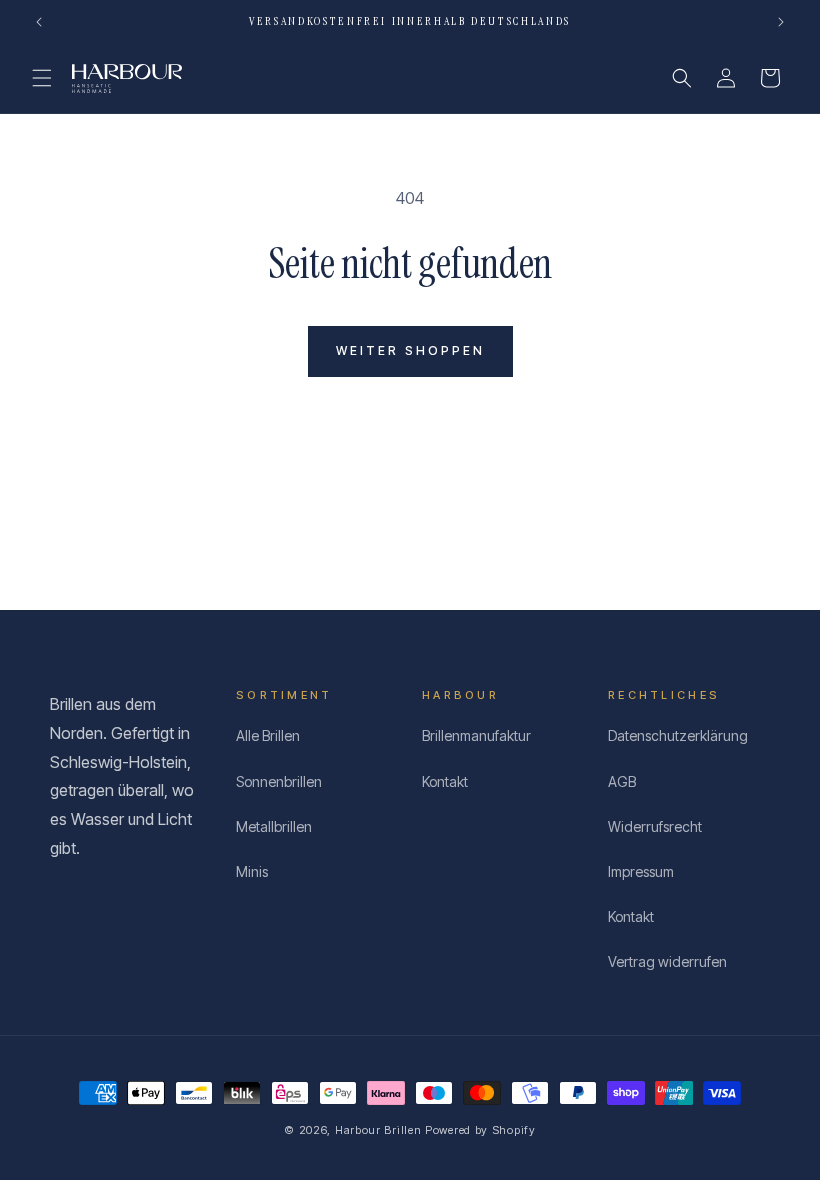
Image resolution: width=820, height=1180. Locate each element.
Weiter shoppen (410, 350)
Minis (252, 871)
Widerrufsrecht (655, 826)
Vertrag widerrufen (667, 961)
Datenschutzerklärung (678, 735)
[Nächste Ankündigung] (781, 22)
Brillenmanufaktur (476, 735)
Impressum (641, 871)
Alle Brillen (268, 735)
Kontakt (445, 781)
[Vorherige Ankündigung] (39, 22)
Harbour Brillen (378, 1130)
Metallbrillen (274, 826)
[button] (42, 78)
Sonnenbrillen (279, 781)
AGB (622, 781)
